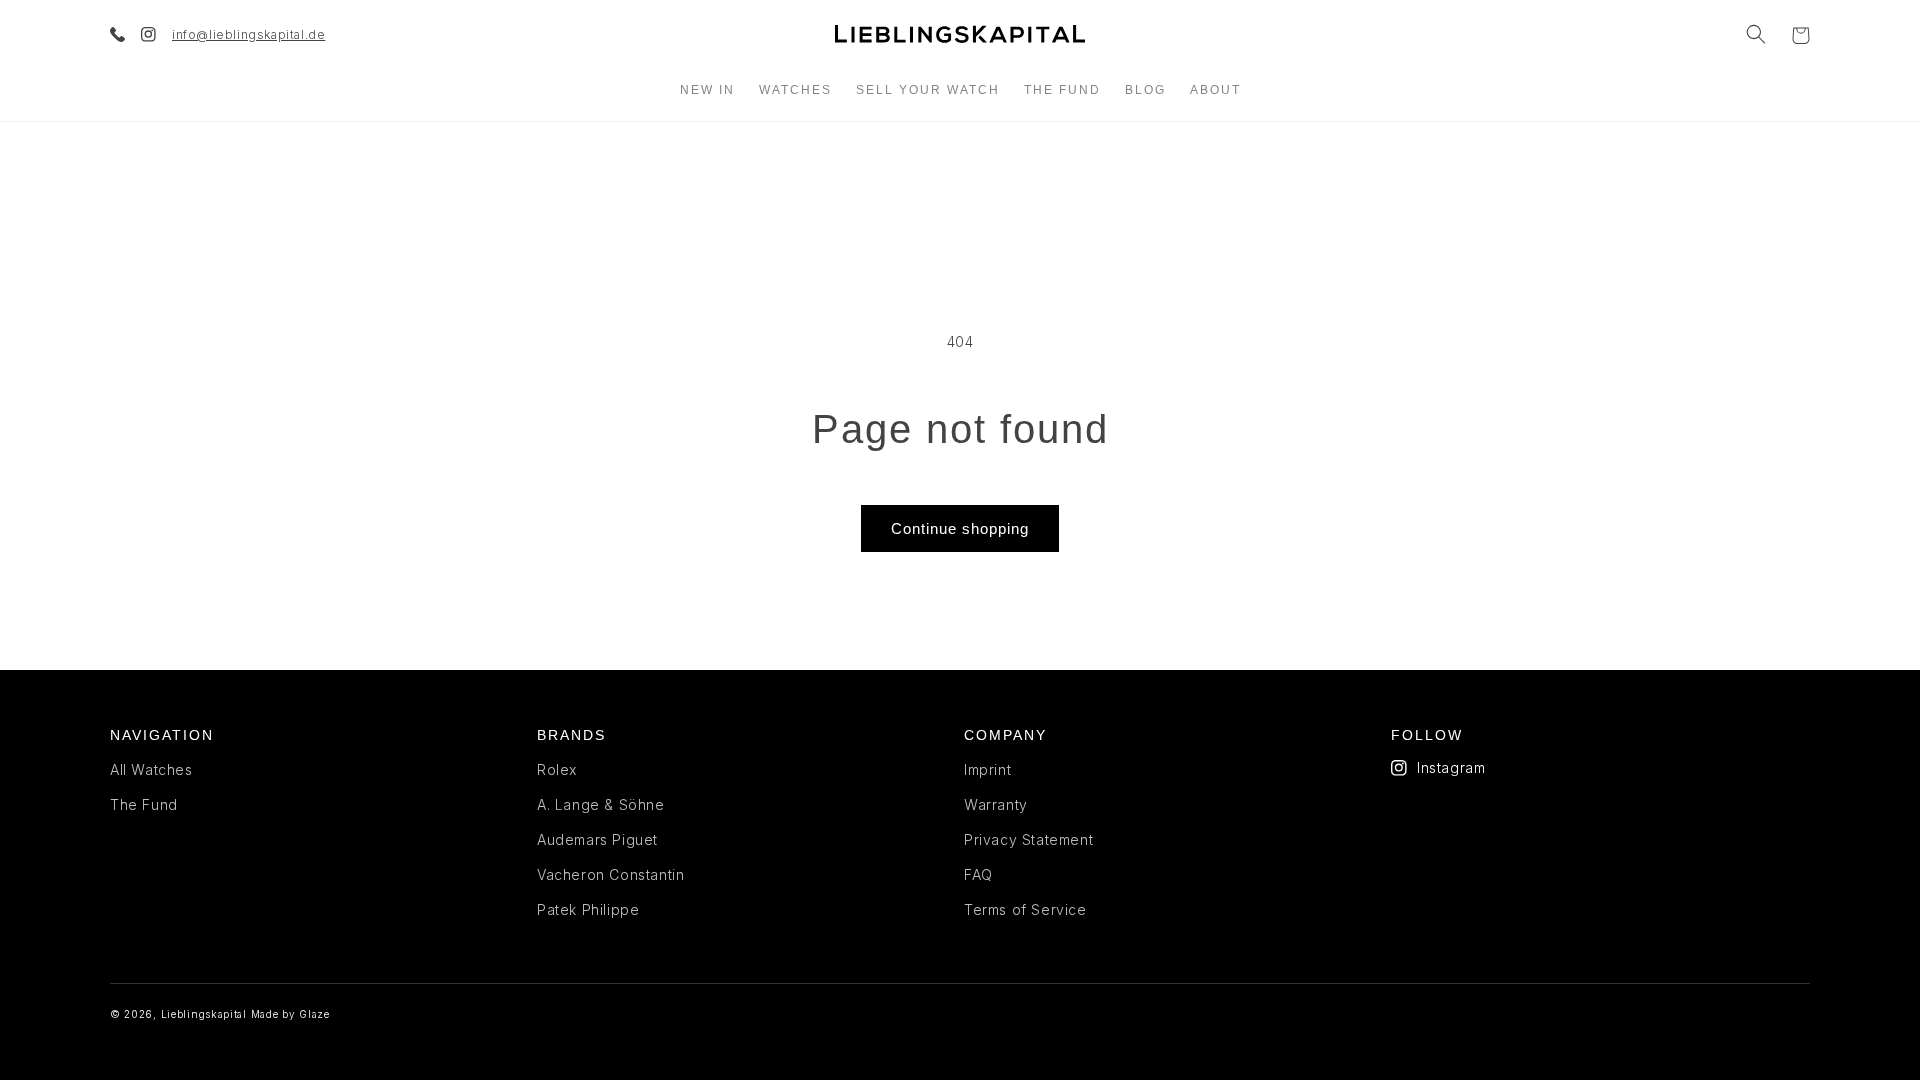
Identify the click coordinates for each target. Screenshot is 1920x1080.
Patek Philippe (588, 909)
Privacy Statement (1028, 839)
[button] (1756, 34)
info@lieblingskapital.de (248, 34)
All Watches (151, 769)
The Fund (144, 804)
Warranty (996, 804)
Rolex (557, 769)
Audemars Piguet (597, 839)
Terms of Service (1025, 909)
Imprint (987, 769)
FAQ (978, 874)
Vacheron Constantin (610, 874)
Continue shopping (960, 528)
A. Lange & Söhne (601, 804)
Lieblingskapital (204, 1014)
